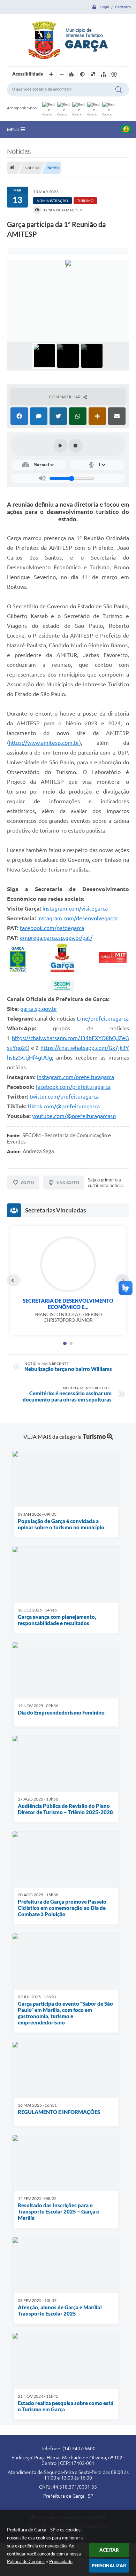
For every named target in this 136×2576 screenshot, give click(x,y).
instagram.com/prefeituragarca (75, 1077)
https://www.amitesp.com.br (44, 743)
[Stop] (76, 446)
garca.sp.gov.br (39, 1009)
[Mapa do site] (104, 75)
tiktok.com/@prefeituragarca (64, 1106)
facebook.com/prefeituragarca (73, 1087)
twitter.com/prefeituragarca (64, 1096)
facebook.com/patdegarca (52, 928)
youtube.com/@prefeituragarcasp (74, 1116)
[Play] (61, 446)
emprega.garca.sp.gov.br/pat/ (56, 938)
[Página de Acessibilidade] (114, 75)
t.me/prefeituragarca (103, 1018)
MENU (14, 130)
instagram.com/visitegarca (75, 908)
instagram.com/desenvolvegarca (77, 918)
